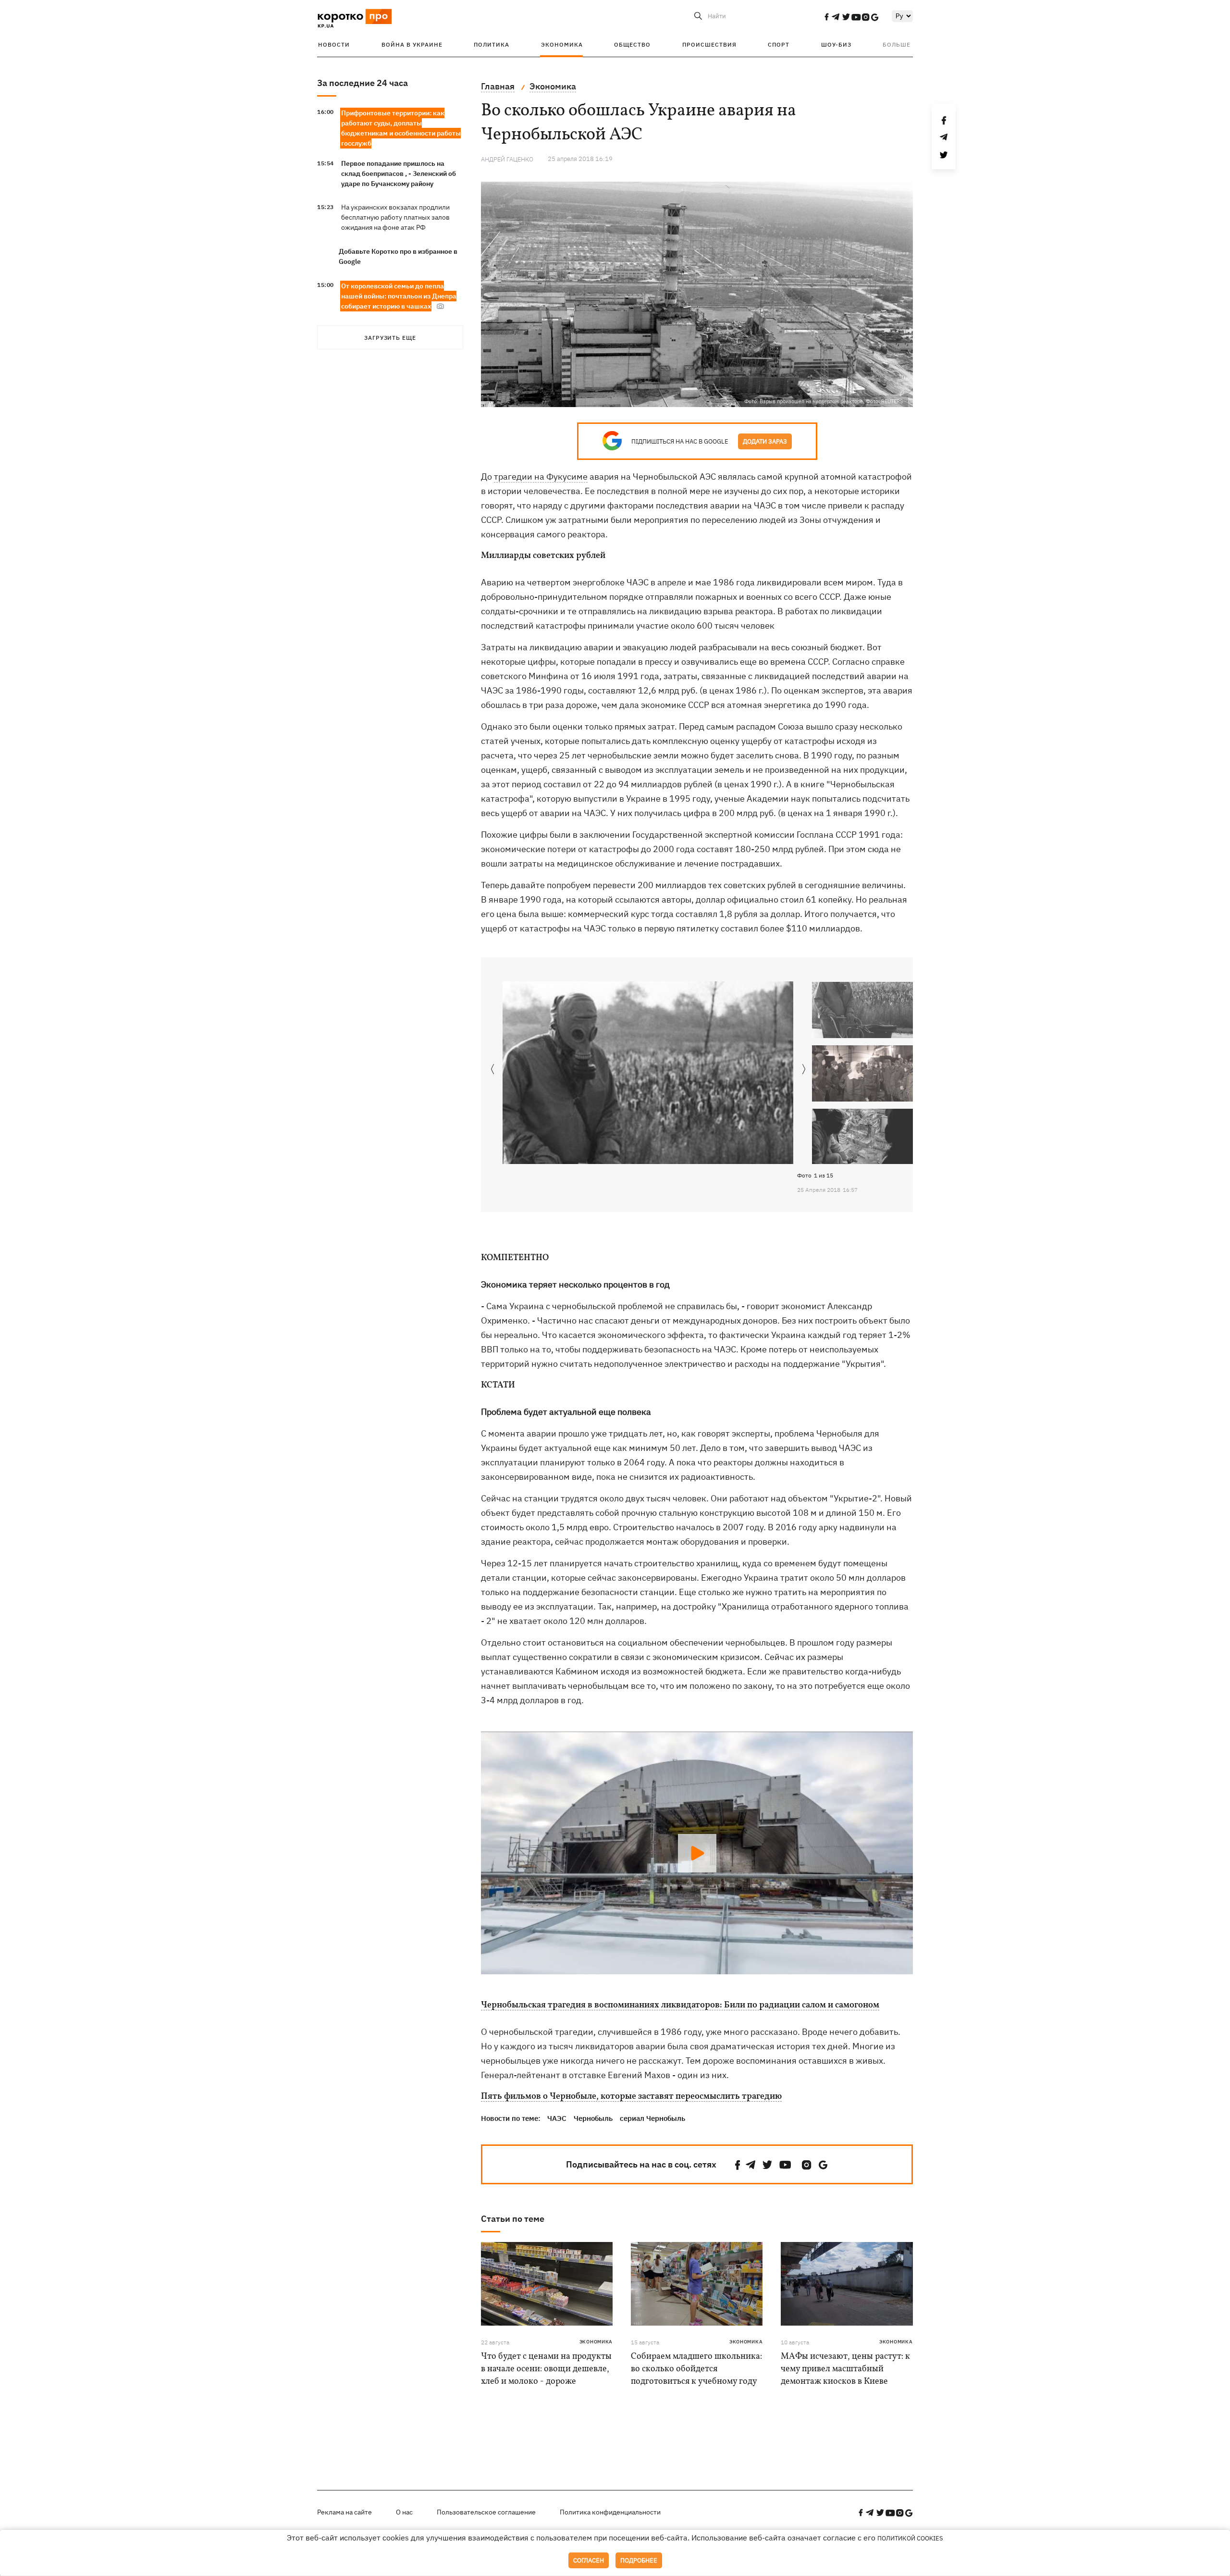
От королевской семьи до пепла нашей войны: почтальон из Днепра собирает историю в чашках (399, 296)
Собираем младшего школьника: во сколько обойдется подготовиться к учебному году (696, 2369)
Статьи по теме (513, 2219)
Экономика (562, 44)
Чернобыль (593, 2118)
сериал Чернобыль (652, 2118)
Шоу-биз (836, 44)
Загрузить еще (390, 338)
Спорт (779, 44)
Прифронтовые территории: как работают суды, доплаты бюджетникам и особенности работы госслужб (401, 128)
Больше (897, 44)
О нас (404, 2512)
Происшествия (709, 44)
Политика (492, 44)
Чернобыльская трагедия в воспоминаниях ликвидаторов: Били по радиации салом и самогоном (680, 2006)
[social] (826, 17)
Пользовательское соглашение (486, 2512)
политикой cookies (910, 2538)
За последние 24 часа (363, 83)
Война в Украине (412, 44)
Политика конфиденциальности (610, 2512)
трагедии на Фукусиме (541, 477)
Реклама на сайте (344, 2512)
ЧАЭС (557, 2118)
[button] (804, 1070)
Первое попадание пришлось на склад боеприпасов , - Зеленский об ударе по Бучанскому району (399, 173)
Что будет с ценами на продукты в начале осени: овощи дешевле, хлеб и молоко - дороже (546, 2369)
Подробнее (639, 2560)
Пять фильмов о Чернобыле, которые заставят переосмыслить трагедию (631, 2097)
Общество (632, 44)
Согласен (589, 2560)
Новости (334, 44)
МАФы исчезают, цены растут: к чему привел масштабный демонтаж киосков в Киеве (845, 2369)
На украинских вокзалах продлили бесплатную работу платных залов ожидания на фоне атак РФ (395, 217)
